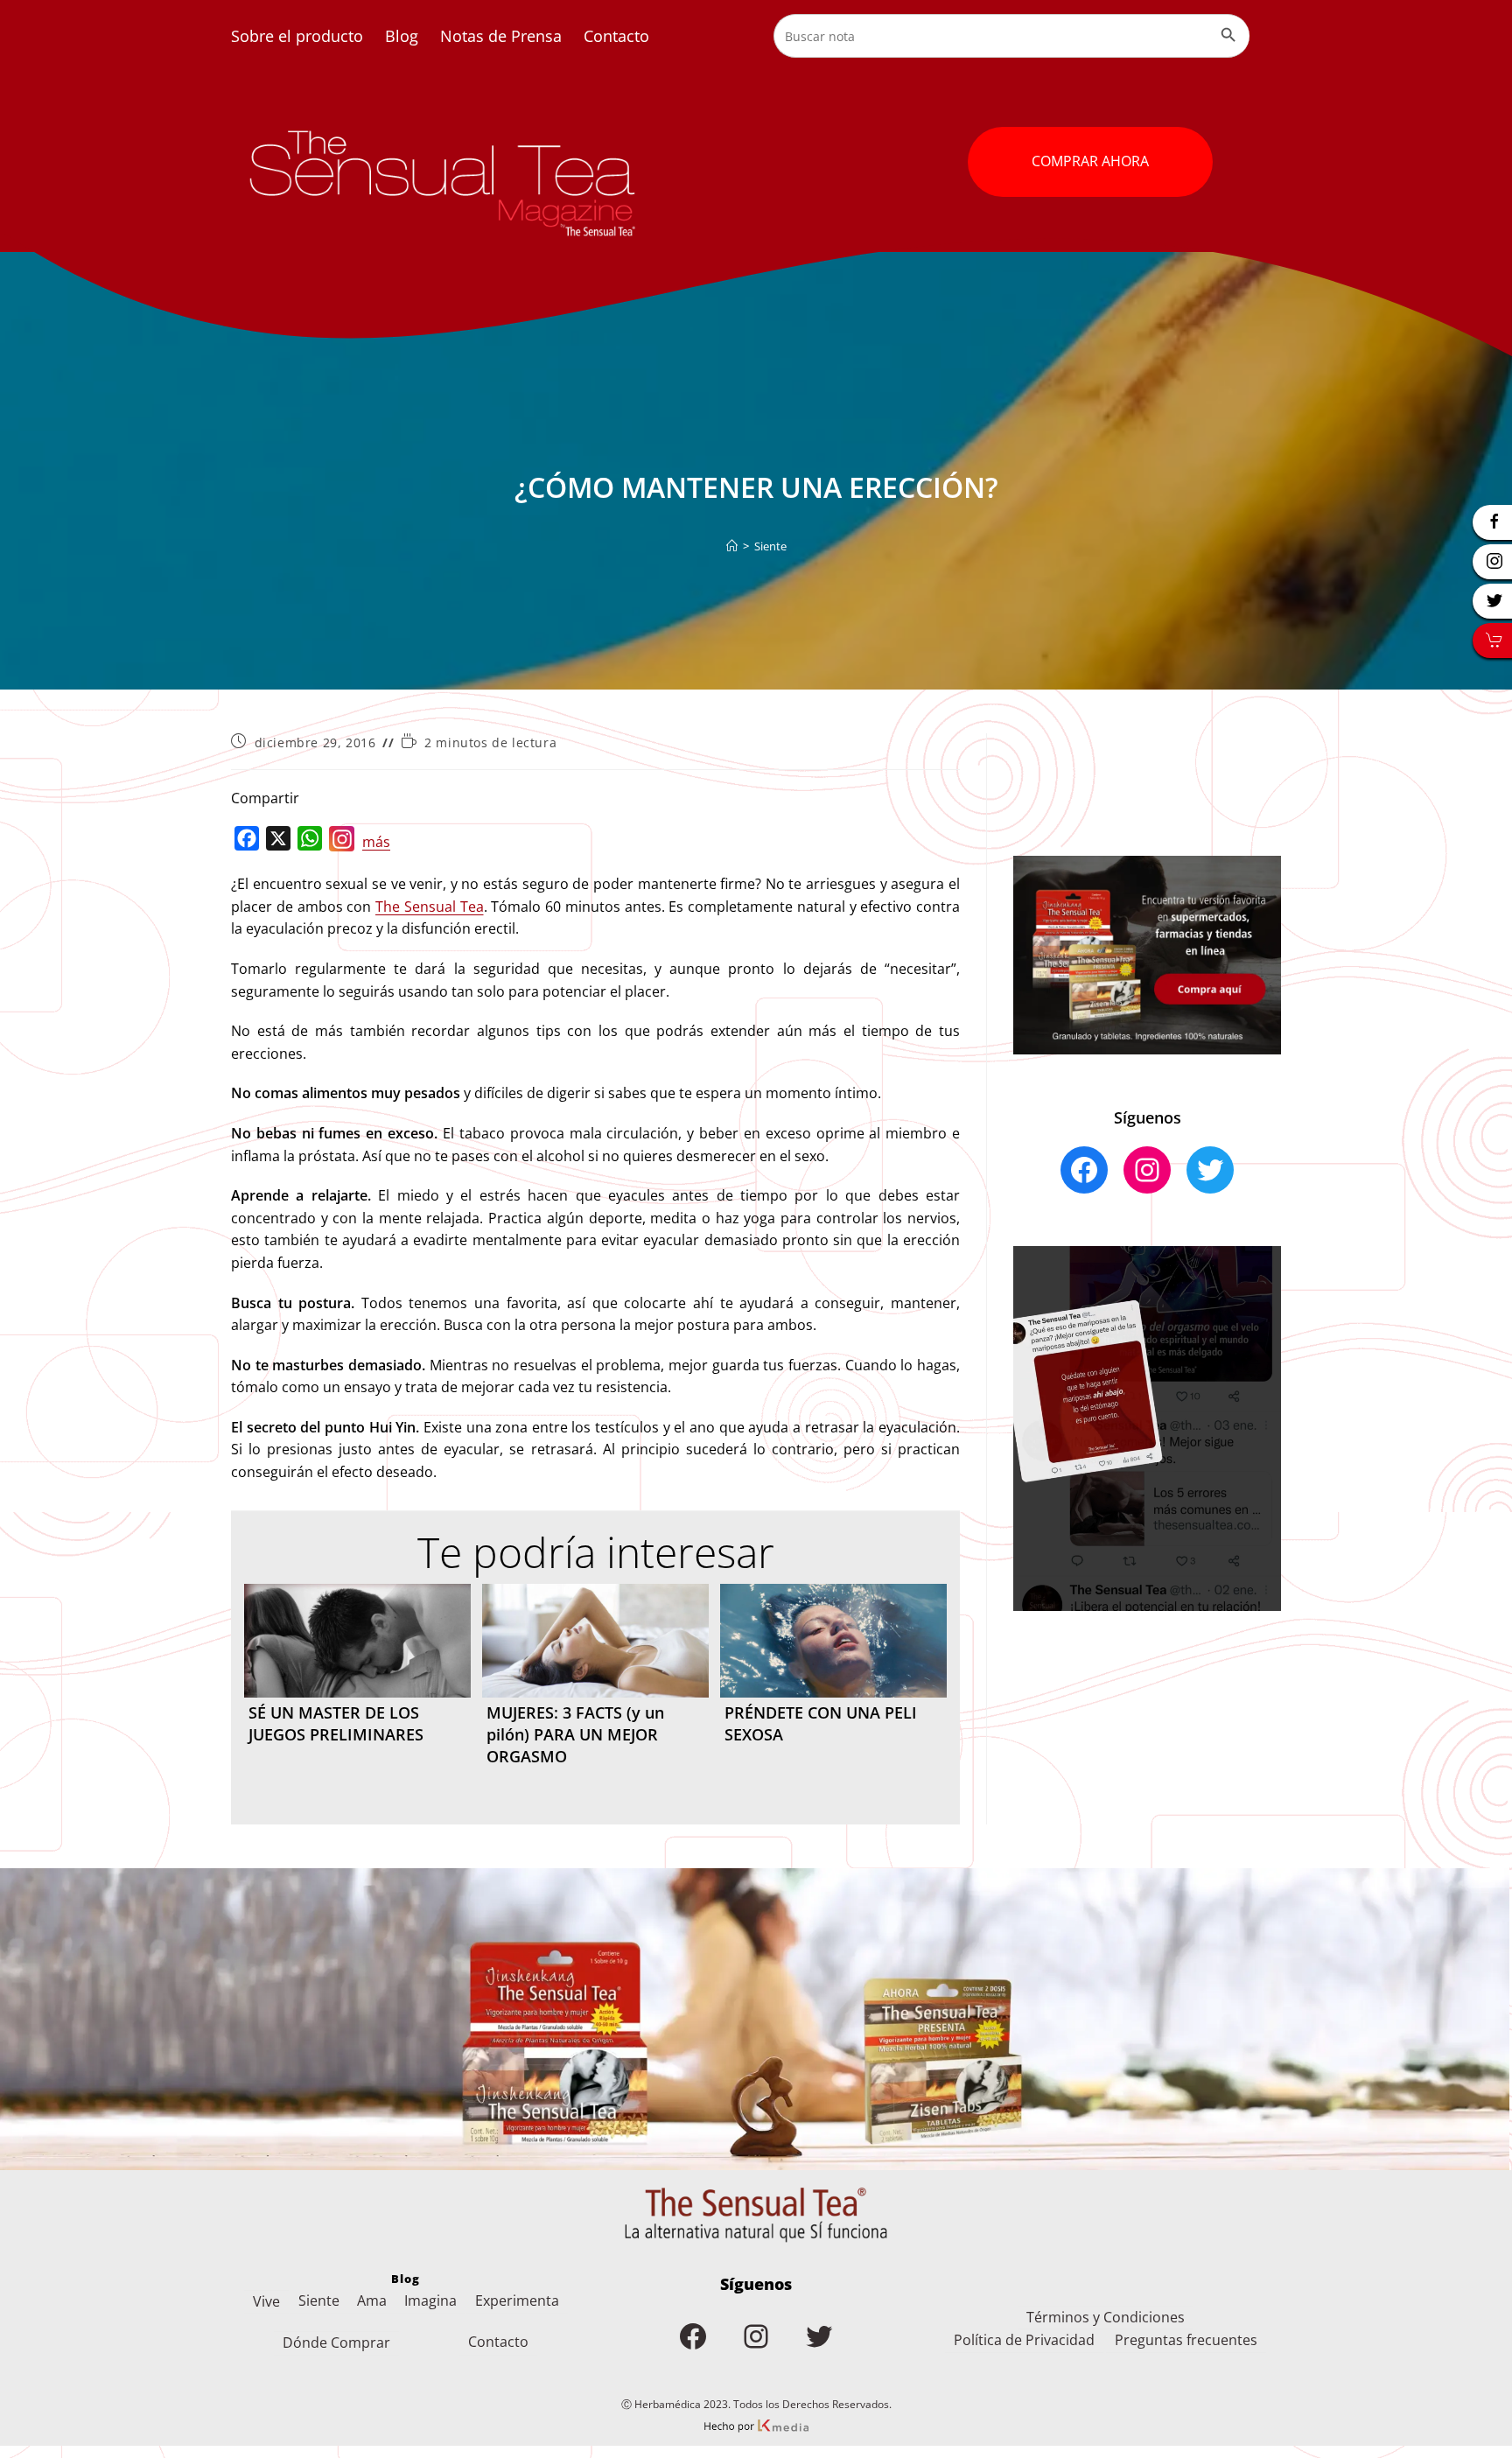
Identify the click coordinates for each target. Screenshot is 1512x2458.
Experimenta (517, 2300)
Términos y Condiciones (1106, 2317)
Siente (770, 546)
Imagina (430, 2300)
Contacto (616, 36)
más (376, 842)
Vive (266, 2301)
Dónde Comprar (336, 2342)
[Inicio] (732, 546)
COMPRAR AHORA (1090, 161)
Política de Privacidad (1024, 2340)
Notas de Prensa (501, 36)
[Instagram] (342, 843)
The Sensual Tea (430, 907)
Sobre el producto (297, 36)
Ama (372, 2300)
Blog (402, 36)
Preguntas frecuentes (1186, 2340)
